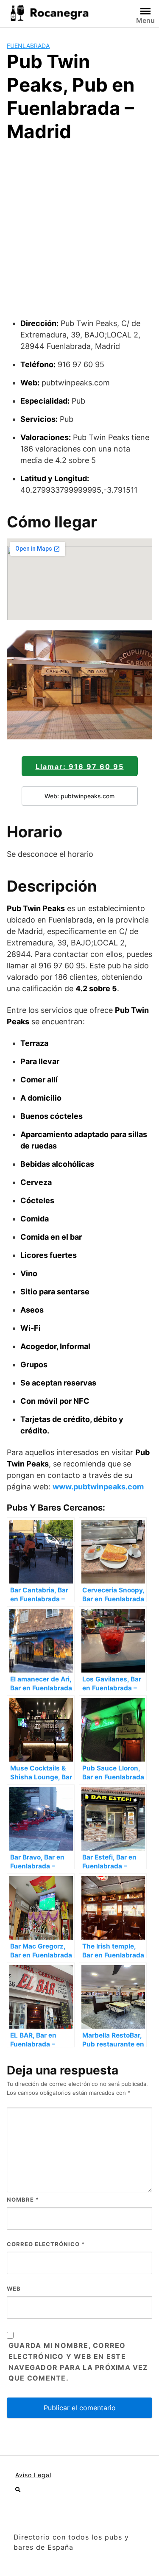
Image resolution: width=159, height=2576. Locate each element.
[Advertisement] (79, 234)
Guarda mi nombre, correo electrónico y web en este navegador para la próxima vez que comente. (78, 2362)
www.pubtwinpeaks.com (98, 1487)
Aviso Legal (33, 2475)
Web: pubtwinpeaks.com (79, 796)
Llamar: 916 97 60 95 (80, 767)
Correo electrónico (46, 2244)
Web (14, 2289)
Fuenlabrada (28, 46)
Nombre (23, 2200)
